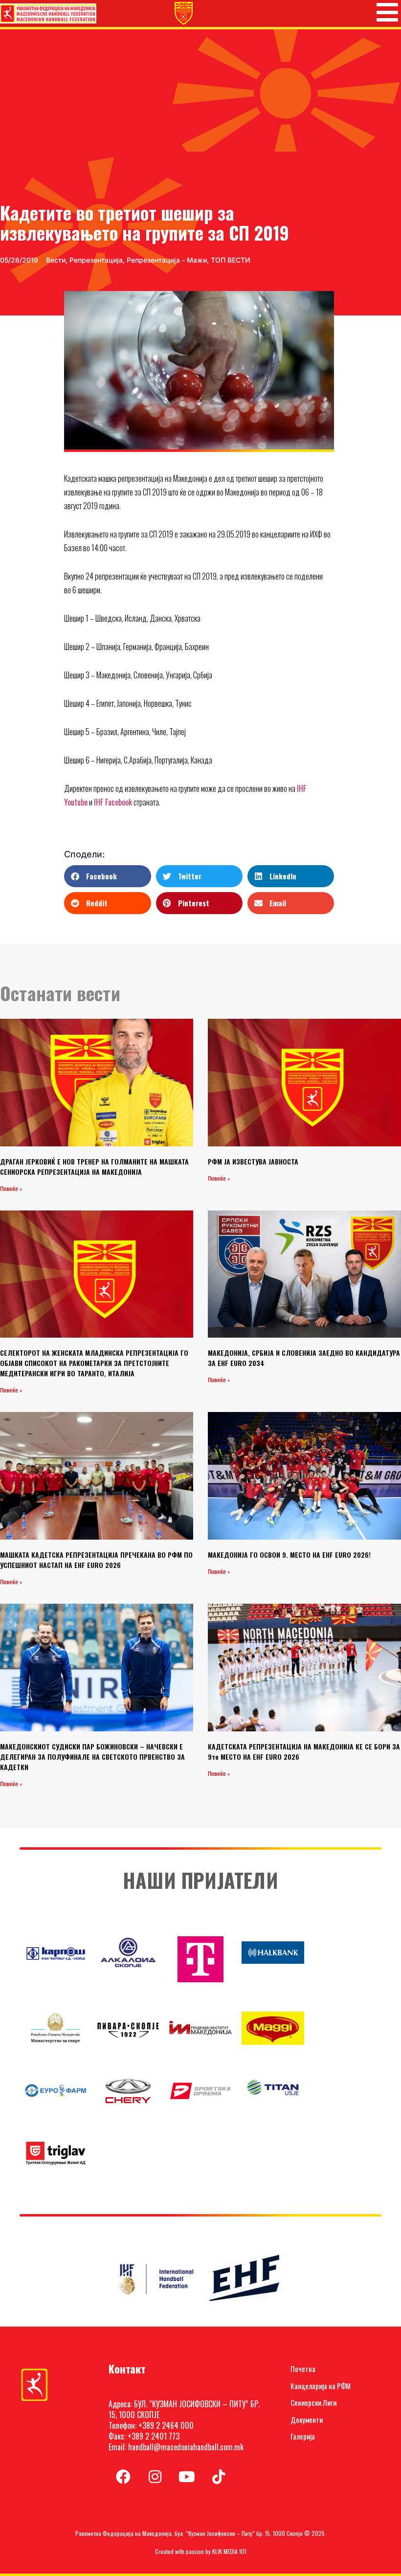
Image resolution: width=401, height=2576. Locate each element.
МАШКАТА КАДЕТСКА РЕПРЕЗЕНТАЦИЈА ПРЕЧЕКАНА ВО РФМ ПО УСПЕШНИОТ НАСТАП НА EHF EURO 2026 (96, 1560)
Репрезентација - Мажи (167, 260)
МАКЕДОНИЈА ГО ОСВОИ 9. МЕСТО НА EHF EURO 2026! (289, 1555)
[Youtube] (187, 2477)
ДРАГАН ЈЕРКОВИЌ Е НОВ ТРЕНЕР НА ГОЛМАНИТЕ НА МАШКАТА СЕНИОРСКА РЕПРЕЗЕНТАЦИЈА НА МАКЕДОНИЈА (94, 1166)
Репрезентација (96, 260)
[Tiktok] (219, 2477)
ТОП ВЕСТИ (231, 260)
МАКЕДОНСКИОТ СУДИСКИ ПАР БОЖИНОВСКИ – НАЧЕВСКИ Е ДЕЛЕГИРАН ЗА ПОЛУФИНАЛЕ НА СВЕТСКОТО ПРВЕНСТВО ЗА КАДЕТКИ (92, 1757)
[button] (107, 876)
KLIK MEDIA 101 (229, 2551)
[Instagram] (155, 2477)
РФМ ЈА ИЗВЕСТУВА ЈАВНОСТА (253, 1161)
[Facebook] (123, 2477)
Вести (56, 260)
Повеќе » (11, 1189)
